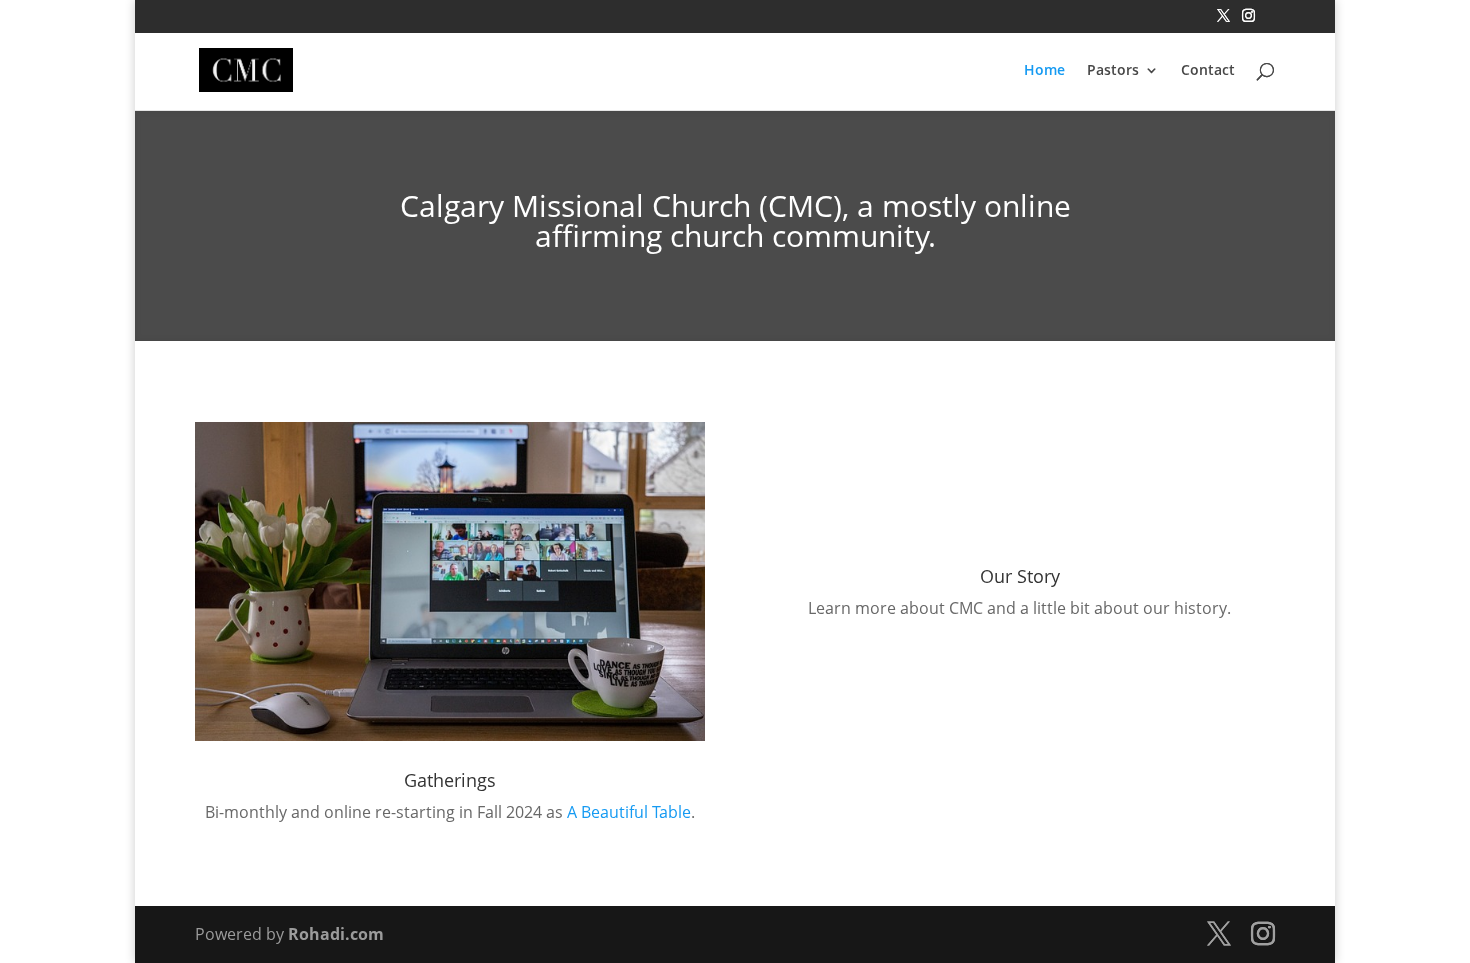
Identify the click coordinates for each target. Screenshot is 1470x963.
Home (1044, 71)
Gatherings (450, 780)
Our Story (1020, 576)
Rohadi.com (336, 934)
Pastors (1113, 71)
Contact (1208, 71)
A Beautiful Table (629, 812)
